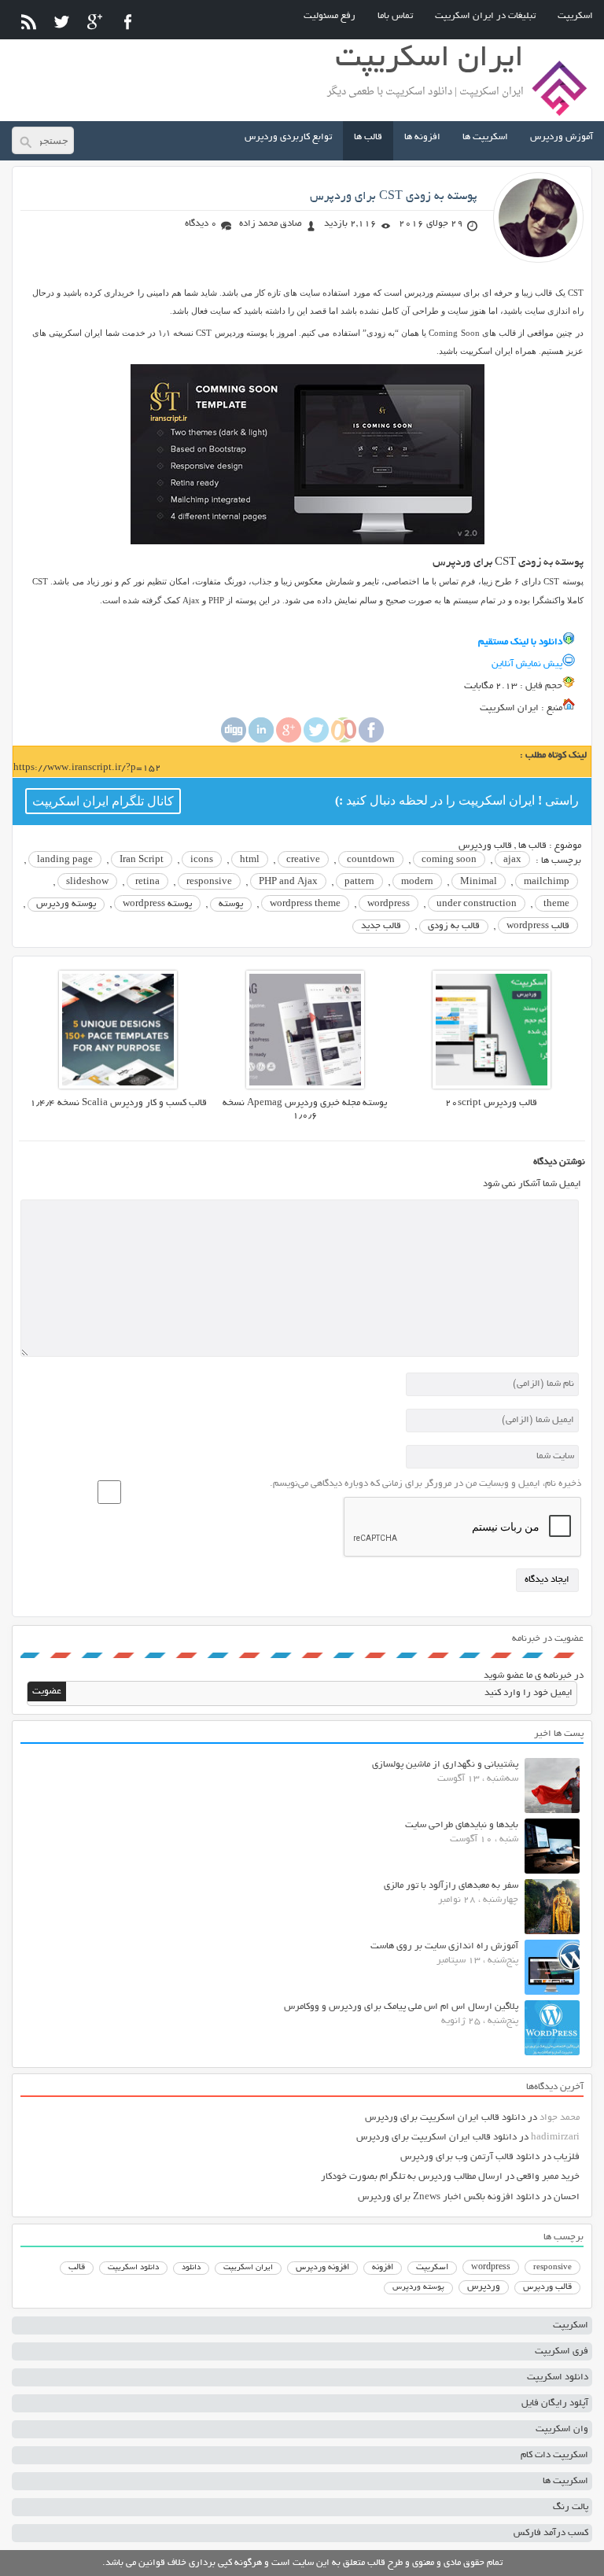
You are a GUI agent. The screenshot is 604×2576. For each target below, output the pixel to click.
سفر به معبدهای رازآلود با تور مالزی (451, 1886)
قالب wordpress (538, 926)
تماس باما (395, 16)
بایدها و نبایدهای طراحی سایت (462, 1825)
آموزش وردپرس (562, 137)
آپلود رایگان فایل (555, 2403)
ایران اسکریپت (248, 2268)
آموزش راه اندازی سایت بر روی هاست (444, 1946)
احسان (567, 2197)
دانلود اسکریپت (133, 2268)
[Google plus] (289, 741)
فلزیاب (567, 2157)
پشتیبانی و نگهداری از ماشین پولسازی (445, 1765)
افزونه (383, 2268)
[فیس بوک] (128, 22)
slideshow (87, 882)
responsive (209, 882)
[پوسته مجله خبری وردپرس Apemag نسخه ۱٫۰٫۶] (305, 1087)
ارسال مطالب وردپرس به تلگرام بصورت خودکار (412, 2177)
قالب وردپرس (485, 846)
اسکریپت (575, 16)
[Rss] (29, 22)
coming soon (449, 860)
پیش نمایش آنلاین (527, 664)
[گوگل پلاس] (95, 22)
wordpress (389, 904)
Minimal (479, 882)
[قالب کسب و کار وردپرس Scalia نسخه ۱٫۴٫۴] (118, 1087)
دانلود (191, 2268)
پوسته (231, 904)
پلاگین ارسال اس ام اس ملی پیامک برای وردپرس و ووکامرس (401, 2007)
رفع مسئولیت (330, 16)
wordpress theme (305, 904)
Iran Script (142, 860)
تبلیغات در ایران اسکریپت (485, 16)
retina (147, 882)
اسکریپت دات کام (554, 2455)
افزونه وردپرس (322, 2268)
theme (556, 904)
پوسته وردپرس (66, 904)
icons (202, 860)
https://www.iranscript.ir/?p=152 (87, 768)
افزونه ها (422, 137)
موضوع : (564, 846)
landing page (65, 860)
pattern (359, 882)
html (250, 860)
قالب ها (368, 137)
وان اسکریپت (562, 2429)
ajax (512, 860)
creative (303, 860)
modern (417, 882)
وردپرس (484, 2287)
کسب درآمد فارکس (551, 2533)
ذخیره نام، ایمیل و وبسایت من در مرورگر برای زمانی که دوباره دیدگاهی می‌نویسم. (425, 1484)
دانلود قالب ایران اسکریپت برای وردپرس (445, 2118)
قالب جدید (381, 926)
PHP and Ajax (288, 882)
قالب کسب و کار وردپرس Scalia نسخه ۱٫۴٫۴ (118, 1103)
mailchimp (547, 882)
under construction (477, 904)
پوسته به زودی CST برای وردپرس (394, 197)
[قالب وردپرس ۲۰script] (492, 1087)
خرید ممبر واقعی (548, 2177)
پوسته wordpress (157, 904)
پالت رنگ (571, 2507)
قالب (77, 2268)
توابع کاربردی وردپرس (288, 137)
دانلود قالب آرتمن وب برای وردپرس (470, 2157)
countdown (371, 860)
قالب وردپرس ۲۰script (491, 1103)
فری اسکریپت (562, 2351)
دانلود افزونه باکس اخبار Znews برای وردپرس (449, 2197)
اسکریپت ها (485, 137)
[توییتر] (62, 22)
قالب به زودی (454, 926)
